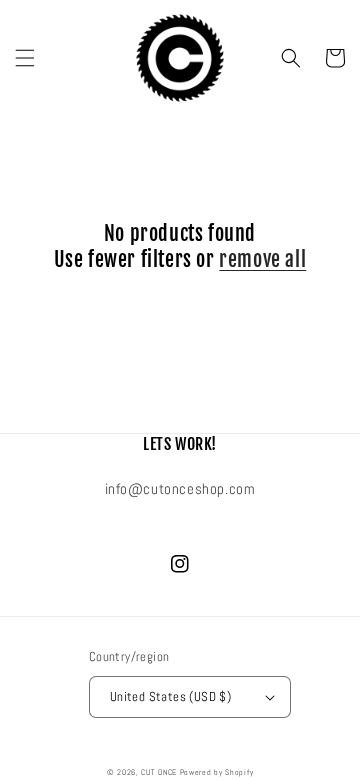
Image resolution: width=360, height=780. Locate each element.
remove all (262, 259)
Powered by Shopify (217, 772)
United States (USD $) (170, 696)
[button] (25, 58)
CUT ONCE (159, 772)
